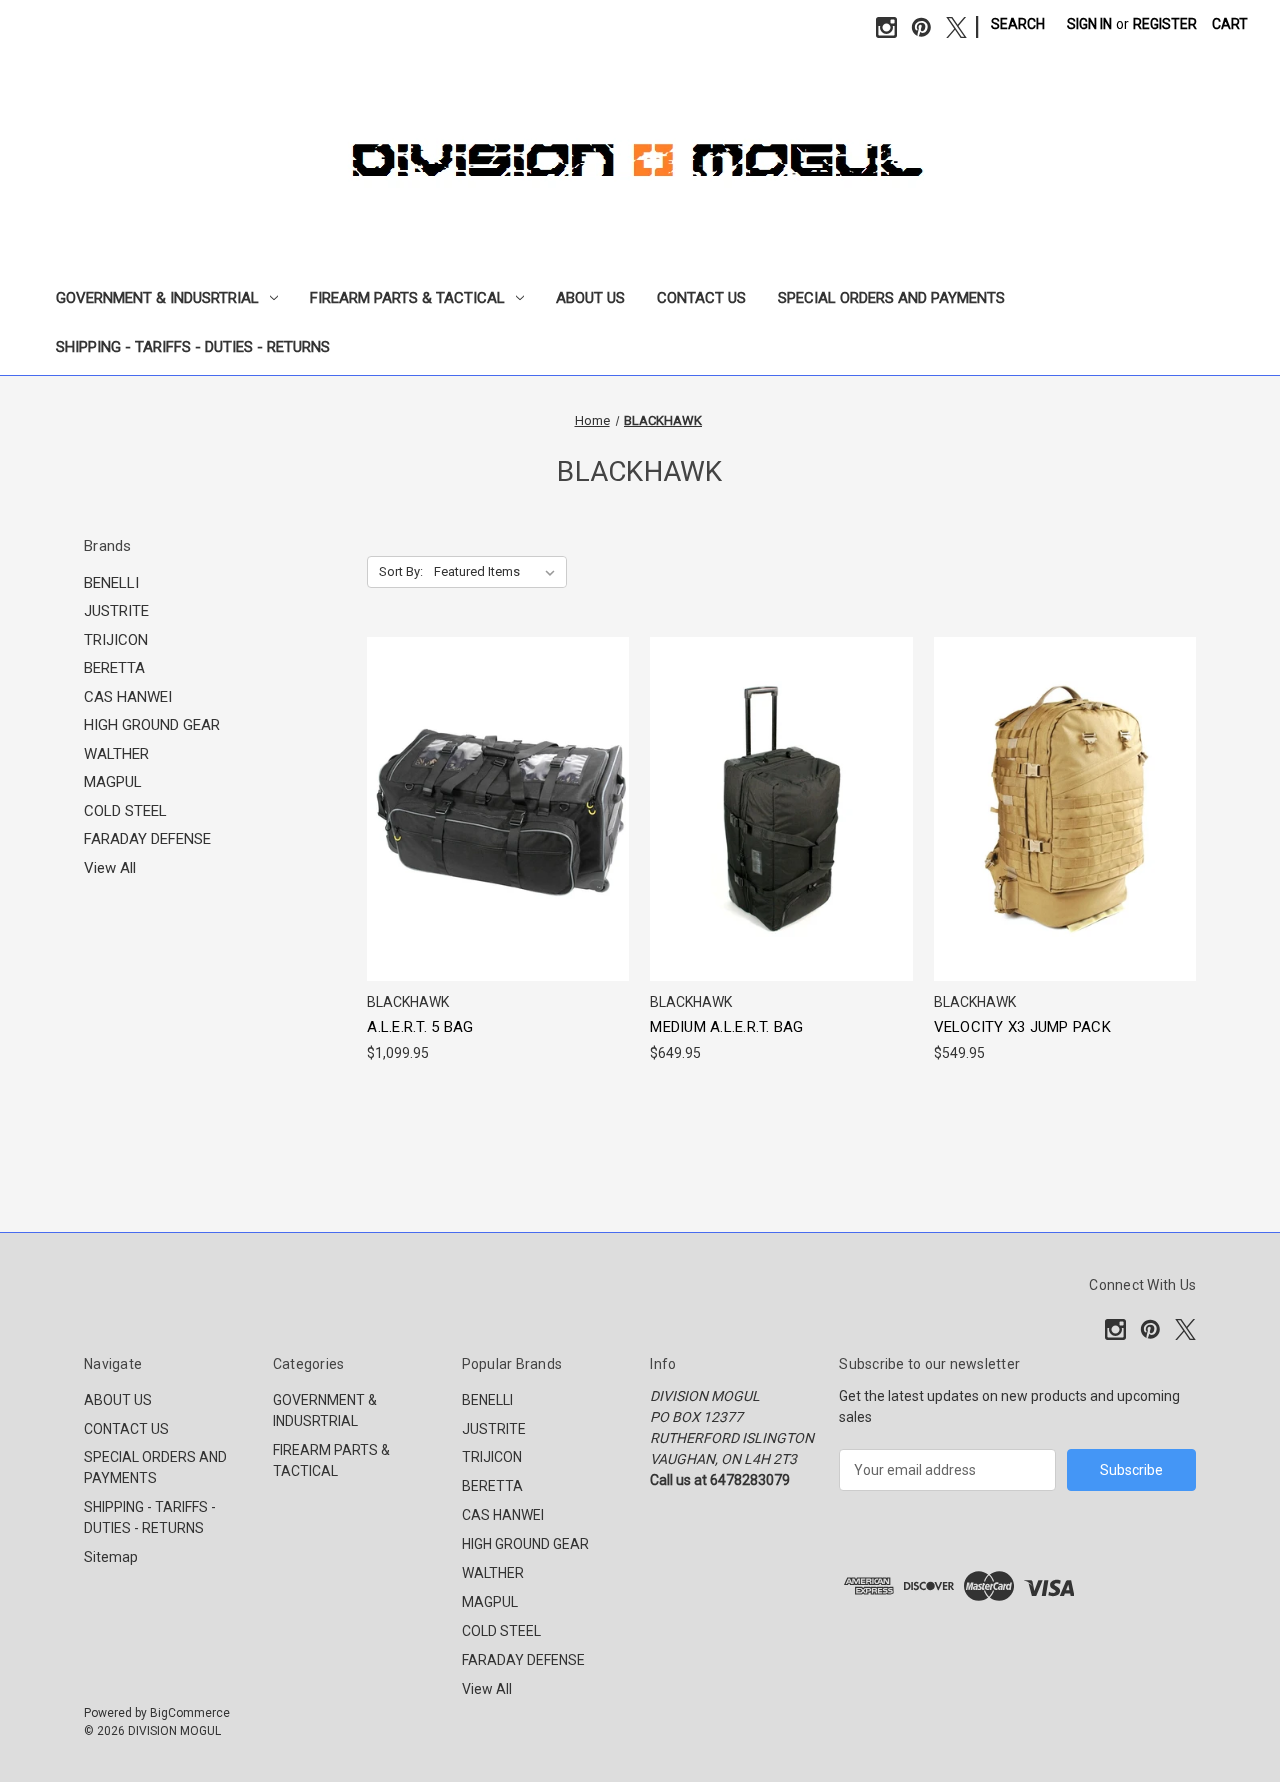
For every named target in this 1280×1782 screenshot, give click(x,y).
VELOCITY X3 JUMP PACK (1022, 1027)
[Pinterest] (921, 27)
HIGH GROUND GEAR (152, 725)
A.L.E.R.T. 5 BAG (420, 1027)
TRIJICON (116, 640)
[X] (956, 27)
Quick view (495, 772)
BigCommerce (190, 1713)
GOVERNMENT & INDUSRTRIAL (157, 298)
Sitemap (111, 1557)
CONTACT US (701, 298)
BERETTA (114, 668)
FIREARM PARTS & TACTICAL (407, 298)
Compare (492, 809)
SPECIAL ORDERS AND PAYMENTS (891, 298)
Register (1165, 24)
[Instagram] (886, 27)
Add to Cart (498, 844)
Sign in (1089, 24)
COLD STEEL (125, 811)
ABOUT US (590, 298)
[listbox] (498, 572)
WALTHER (116, 754)
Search (1018, 24)
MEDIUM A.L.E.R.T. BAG (726, 1027)
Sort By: (401, 571)
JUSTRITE (116, 611)
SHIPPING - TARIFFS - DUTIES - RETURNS (193, 347)
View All (110, 868)
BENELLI (111, 583)
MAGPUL (113, 782)
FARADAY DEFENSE (147, 839)
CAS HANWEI (128, 697)
